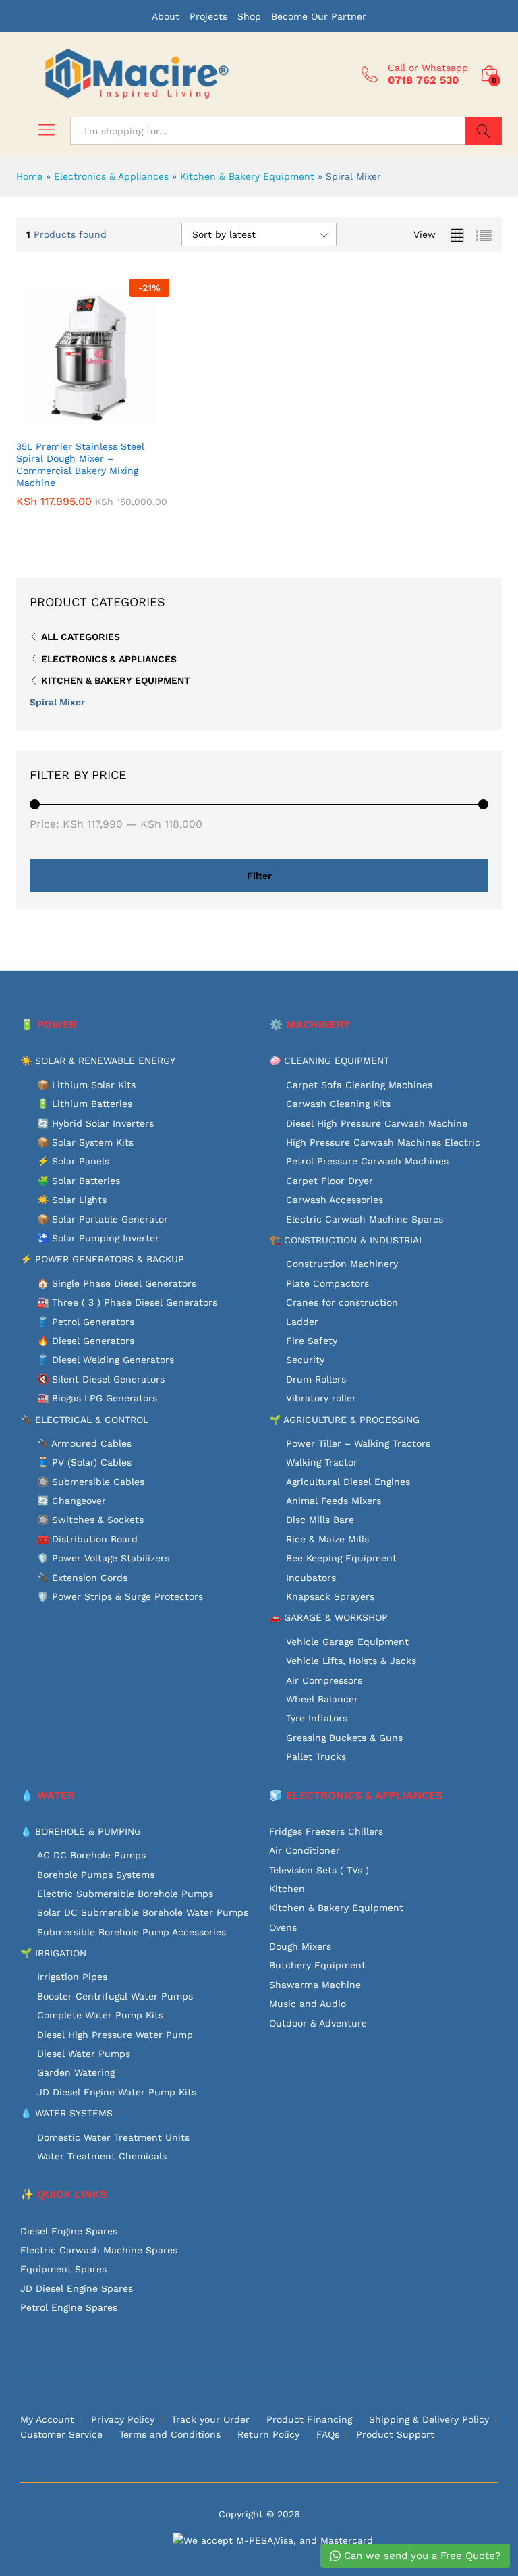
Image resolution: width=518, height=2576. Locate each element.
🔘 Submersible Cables (91, 1482)
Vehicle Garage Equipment (347, 1642)
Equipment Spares (63, 2269)
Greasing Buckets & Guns (344, 1738)
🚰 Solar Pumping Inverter (98, 1238)
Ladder (302, 1322)
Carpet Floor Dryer (329, 1181)
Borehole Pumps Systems (96, 1875)
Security (305, 1360)
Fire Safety (312, 1341)
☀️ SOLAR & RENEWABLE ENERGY (98, 1061)
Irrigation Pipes (72, 1977)
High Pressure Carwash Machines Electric (383, 1142)
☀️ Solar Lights (72, 1200)
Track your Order (210, 2419)
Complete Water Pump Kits (100, 2015)
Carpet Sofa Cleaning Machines (359, 1085)
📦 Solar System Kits (85, 1142)
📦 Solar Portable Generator (103, 1219)
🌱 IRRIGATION (53, 1953)
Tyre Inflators (317, 1718)
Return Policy (268, 2434)
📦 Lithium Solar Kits (86, 1085)
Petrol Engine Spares (69, 2307)
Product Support (395, 2434)
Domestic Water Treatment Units (113, 2137)
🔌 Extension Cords (82, 1578)
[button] (77, 424)
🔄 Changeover (71, 1501)
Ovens (283, 1927)
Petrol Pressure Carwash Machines (367, 1161)
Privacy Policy (123, 2419)
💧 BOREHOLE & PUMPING (81, 1831)
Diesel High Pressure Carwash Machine (377, 1123)
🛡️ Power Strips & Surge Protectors (120, 1596)
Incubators (311, 1578)
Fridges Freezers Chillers (326, 1831)
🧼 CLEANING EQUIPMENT (329, 1061)
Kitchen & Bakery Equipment (247, 176)
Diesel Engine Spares (69, 2231)
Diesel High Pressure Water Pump (115, 2035)
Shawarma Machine (315, 1985)
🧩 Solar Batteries (79, 1181)
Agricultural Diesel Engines (348, 1482)
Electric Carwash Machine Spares (365, 1219)
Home (29, 176)
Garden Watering (76, 2072)
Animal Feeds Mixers (334, 1501)
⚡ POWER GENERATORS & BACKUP (102, 1259)
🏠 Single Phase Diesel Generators (117, 1283)
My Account (47, 2419)
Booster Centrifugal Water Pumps (115, 1996)
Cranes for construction (342, 1302)
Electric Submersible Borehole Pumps (125, 1894)
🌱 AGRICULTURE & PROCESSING (344, 1420)
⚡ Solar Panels (73, 1161)
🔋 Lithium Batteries (85, 1104)
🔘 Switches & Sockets (90, 1520)
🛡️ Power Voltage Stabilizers (103, 1558)
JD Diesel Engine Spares (77, 2288)
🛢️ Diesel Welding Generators (106, 1360)
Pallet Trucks (316, 1756)
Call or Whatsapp (428, 68)
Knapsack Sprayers (330, 1596)
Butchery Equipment (317, 1965)
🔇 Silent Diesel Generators (101, 1379)
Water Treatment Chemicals (102, 2156)
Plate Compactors (327, 1283)
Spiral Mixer (57, 702)
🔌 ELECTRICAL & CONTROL (84, 1420)
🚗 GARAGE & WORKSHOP (328, 1617)
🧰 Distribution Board (87, 1539)
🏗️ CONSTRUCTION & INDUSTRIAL (347, 1240)
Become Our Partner (319, 16)
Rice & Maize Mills (327, 1539)
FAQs (328, 2434)
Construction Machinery (342, 1264)
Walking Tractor (322, 1462)
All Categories (81, 637)
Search (483, 131)
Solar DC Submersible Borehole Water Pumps (143, 1912)
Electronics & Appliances (111, 176)
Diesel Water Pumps (84, 2054)
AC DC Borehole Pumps (91, 1855)
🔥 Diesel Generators (86, 1341)
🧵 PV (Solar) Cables (84, 1462)
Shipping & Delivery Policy (429, 2419)
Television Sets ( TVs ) (319, 1870)
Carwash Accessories (335, 1200)
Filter (259, 876)
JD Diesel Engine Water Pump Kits (117, 2092)
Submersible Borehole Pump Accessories (132, 1932)
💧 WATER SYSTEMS (66, 2113)
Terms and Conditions (170, 2434)
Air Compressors (324, 1680)
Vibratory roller (321, 1398)
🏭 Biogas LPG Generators (97, 1398)
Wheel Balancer (322, 1699)
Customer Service (61, 2434)
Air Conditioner (305, 1850)
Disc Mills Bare (320, 1520)
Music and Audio (308, 2004)
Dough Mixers (300, 1946)
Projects (208, 16)
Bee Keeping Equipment (341, 1558)
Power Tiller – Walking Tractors (358, 1443)
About (166, 16)
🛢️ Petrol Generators (86, 1322)
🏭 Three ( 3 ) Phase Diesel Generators (127, 1302)
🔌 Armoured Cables (84, 1443)
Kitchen (287, 1889)
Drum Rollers (316, 1379)
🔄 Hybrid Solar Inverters (95, 1123)
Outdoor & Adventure (318, 2023)
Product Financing (309, 2419)
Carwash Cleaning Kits (338, 1104)
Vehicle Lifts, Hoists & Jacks (351, 1661)
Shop (249, 16)
